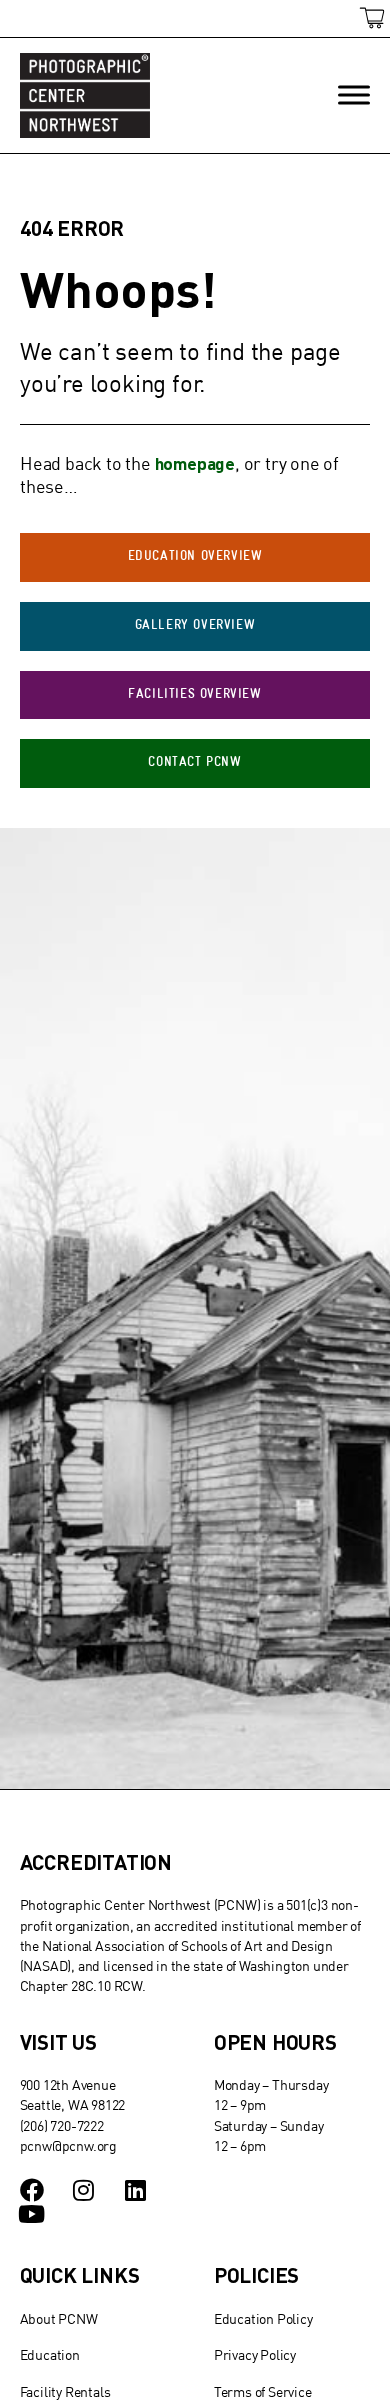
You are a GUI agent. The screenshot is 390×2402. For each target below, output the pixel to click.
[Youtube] (32, 2214)
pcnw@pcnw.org (68, 2145)
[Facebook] (32, 2190)
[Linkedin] (135, 2190)
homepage (195, 463)
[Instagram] (83, 2190)
